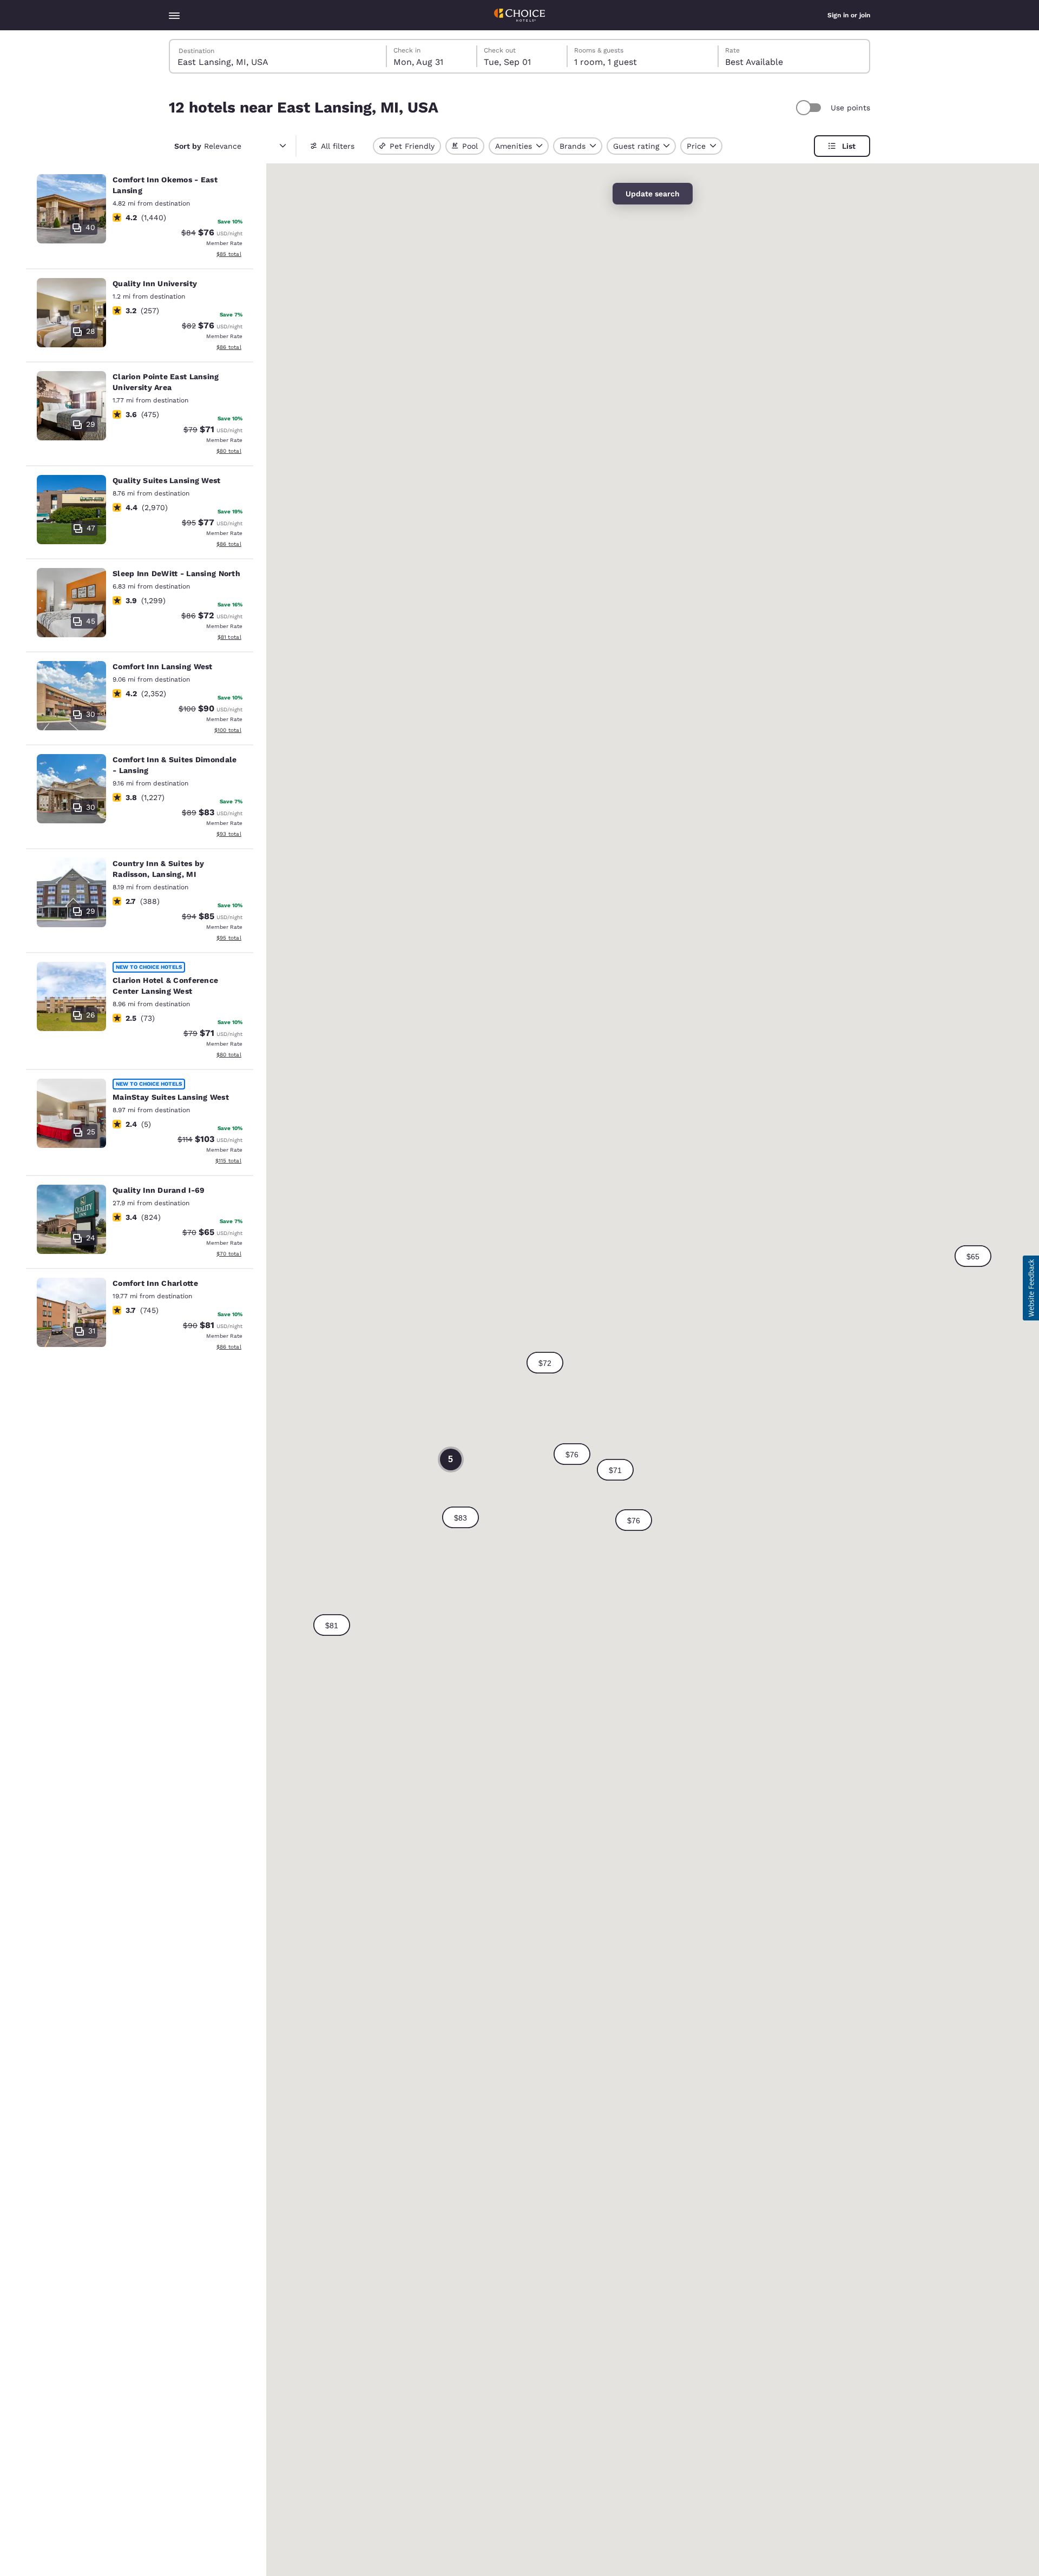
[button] (634, 1520)
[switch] (810, 108)
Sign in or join (849, 15)
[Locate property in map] (140, 217)
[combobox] (278, 56)
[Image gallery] (71, 209)
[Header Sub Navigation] (174, 15)
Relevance (208, 146)
